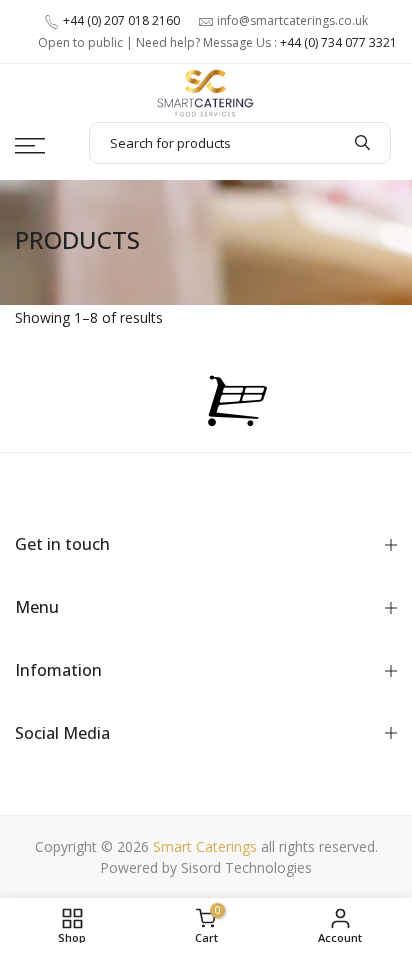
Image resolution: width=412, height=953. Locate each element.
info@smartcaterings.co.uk (292, 20)
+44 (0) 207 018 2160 (121, 20)
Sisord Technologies (246, 867)
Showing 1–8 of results (89, 317)
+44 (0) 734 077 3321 (338, 42)
